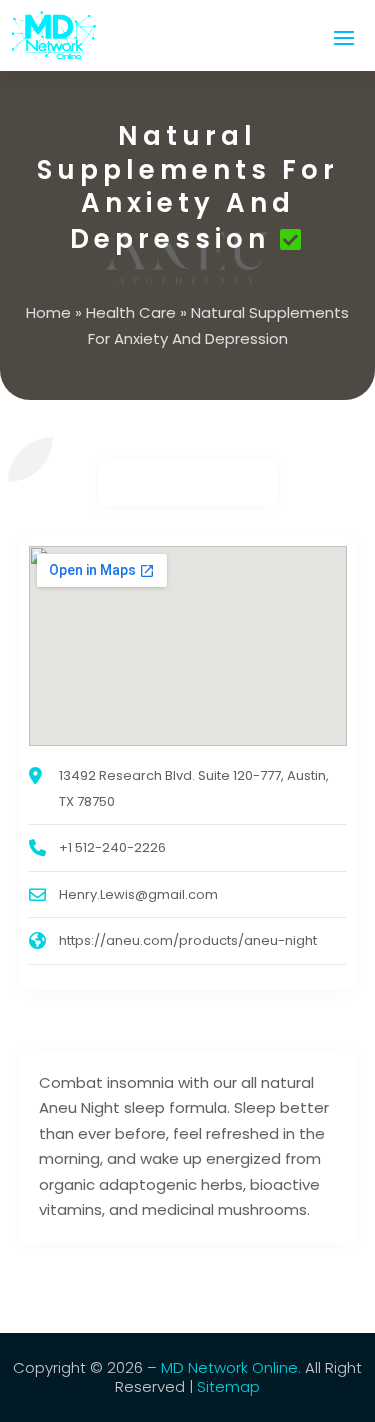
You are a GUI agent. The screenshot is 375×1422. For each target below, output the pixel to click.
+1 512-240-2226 (112, 847)
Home (48, 312)
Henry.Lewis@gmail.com (138, 894)
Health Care (131, 312)
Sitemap (228, 1386)
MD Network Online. (231, 1367)
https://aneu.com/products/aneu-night (188, 940)
